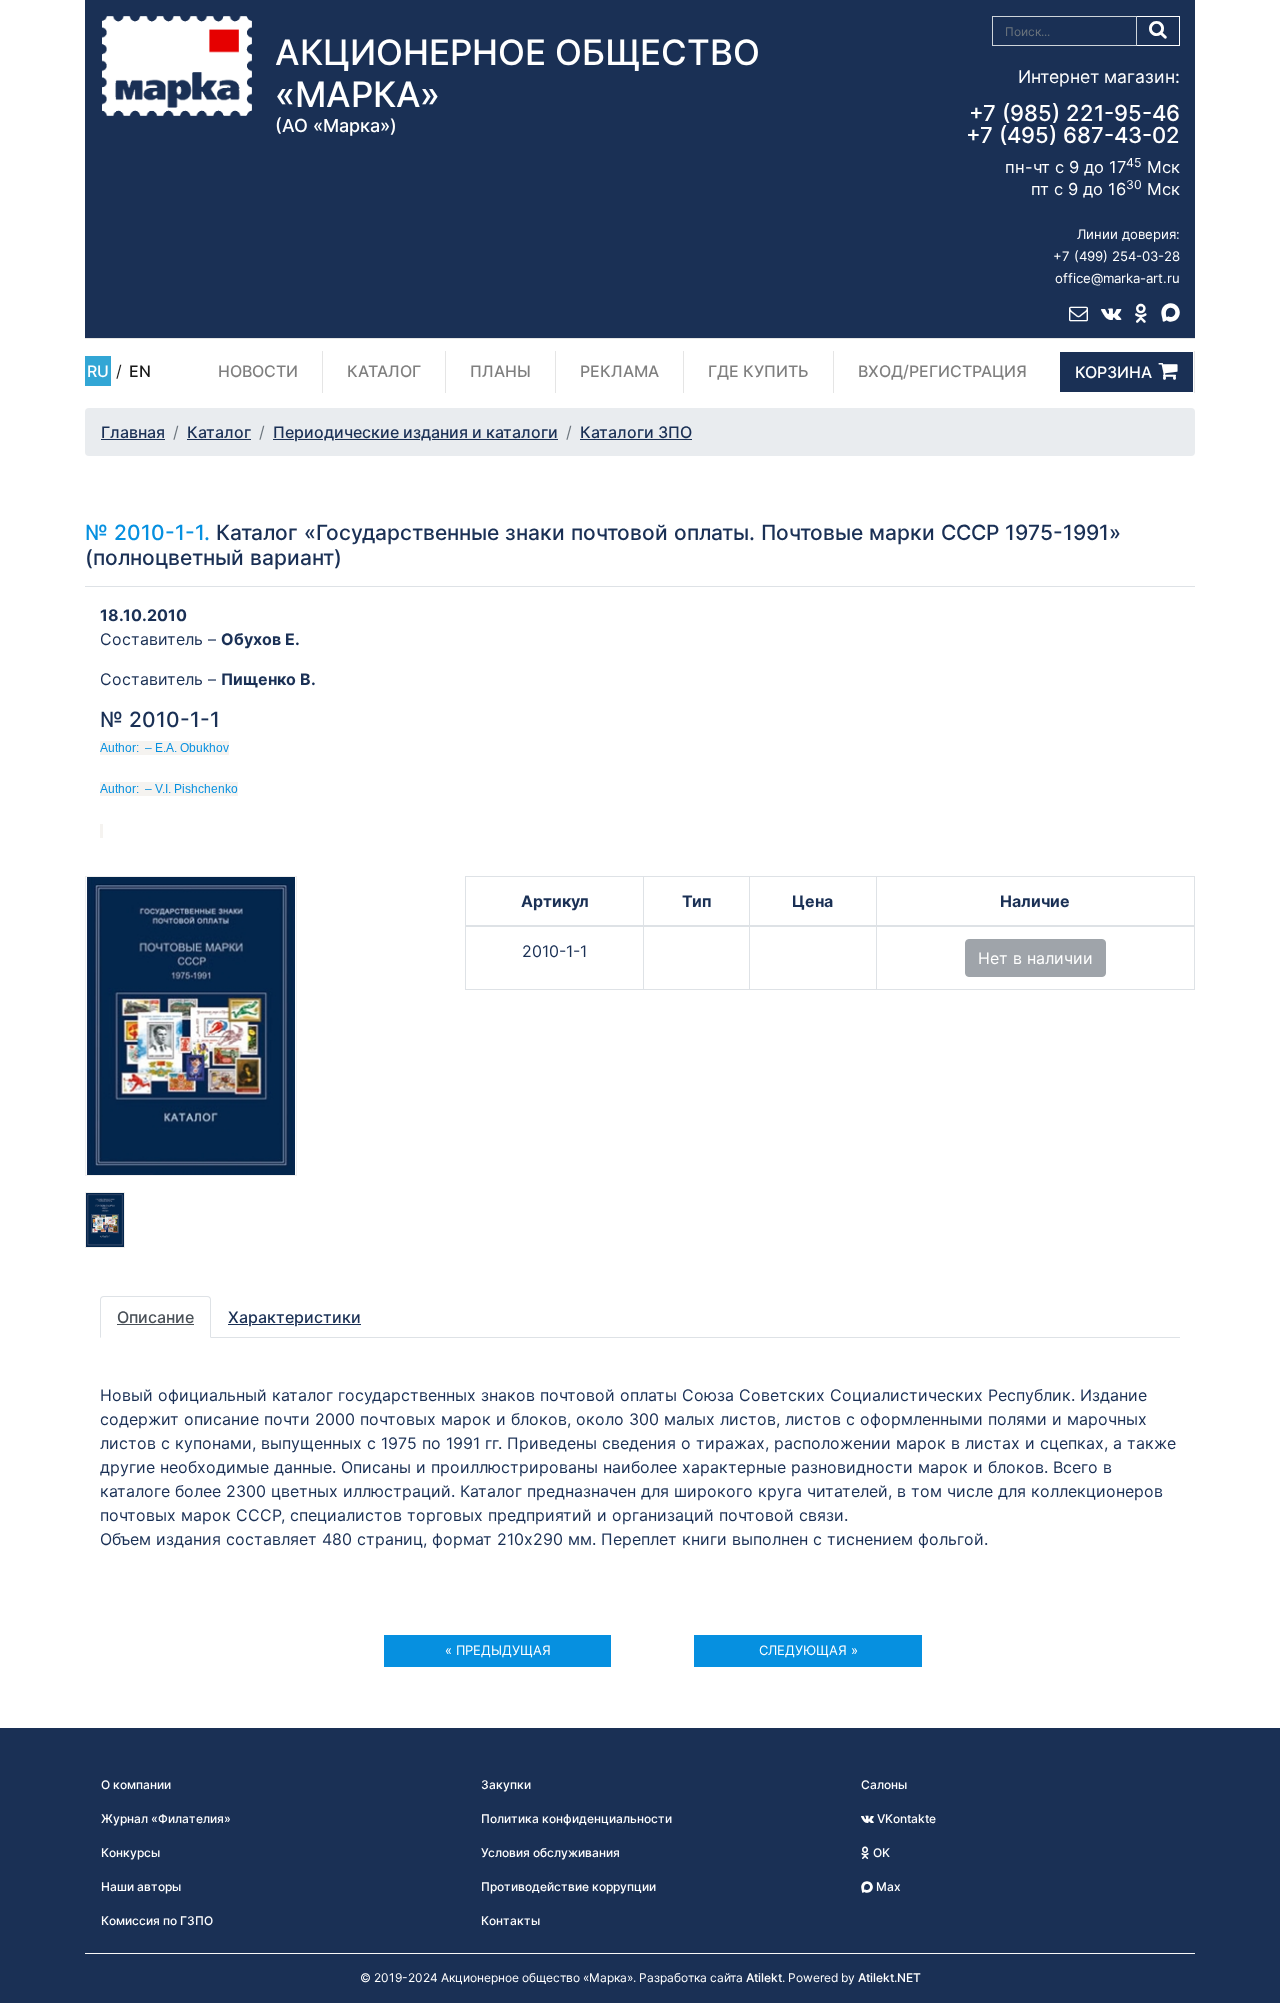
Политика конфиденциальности (576, 1818)
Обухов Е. (260, 639)
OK (880, 1852)
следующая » (808, 1650)
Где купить (758, 371)
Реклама (619, 371)
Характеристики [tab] (294, 1317)
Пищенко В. (268, 679)
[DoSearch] (1158, 31)
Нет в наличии (1035, 958)
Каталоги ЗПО (636, 432)
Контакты (510, 1920)
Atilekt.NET (889, 1977)
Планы (500, 371)
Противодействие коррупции (568, 1886)
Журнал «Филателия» (166, 1818)
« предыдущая (498, 1650)
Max (887, 1886)
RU (98, 371)
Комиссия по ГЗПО (157, 1920)
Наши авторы (141, 1886)
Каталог (384, 371)
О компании (136, 1784)
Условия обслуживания (550, 1852)
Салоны (884, 1784)
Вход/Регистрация (942, 371)
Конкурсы (130, 1852)
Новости (258, 371)
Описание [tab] (155, 1317)
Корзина (1113, 372)
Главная (133, 432)
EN (140, 371)
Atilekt (764, 1977)
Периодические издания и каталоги (415, 432)
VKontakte (905, 1818)
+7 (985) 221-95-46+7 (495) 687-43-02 (1073, 124)
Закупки (506, 1784)
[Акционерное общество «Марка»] (177, 65)
